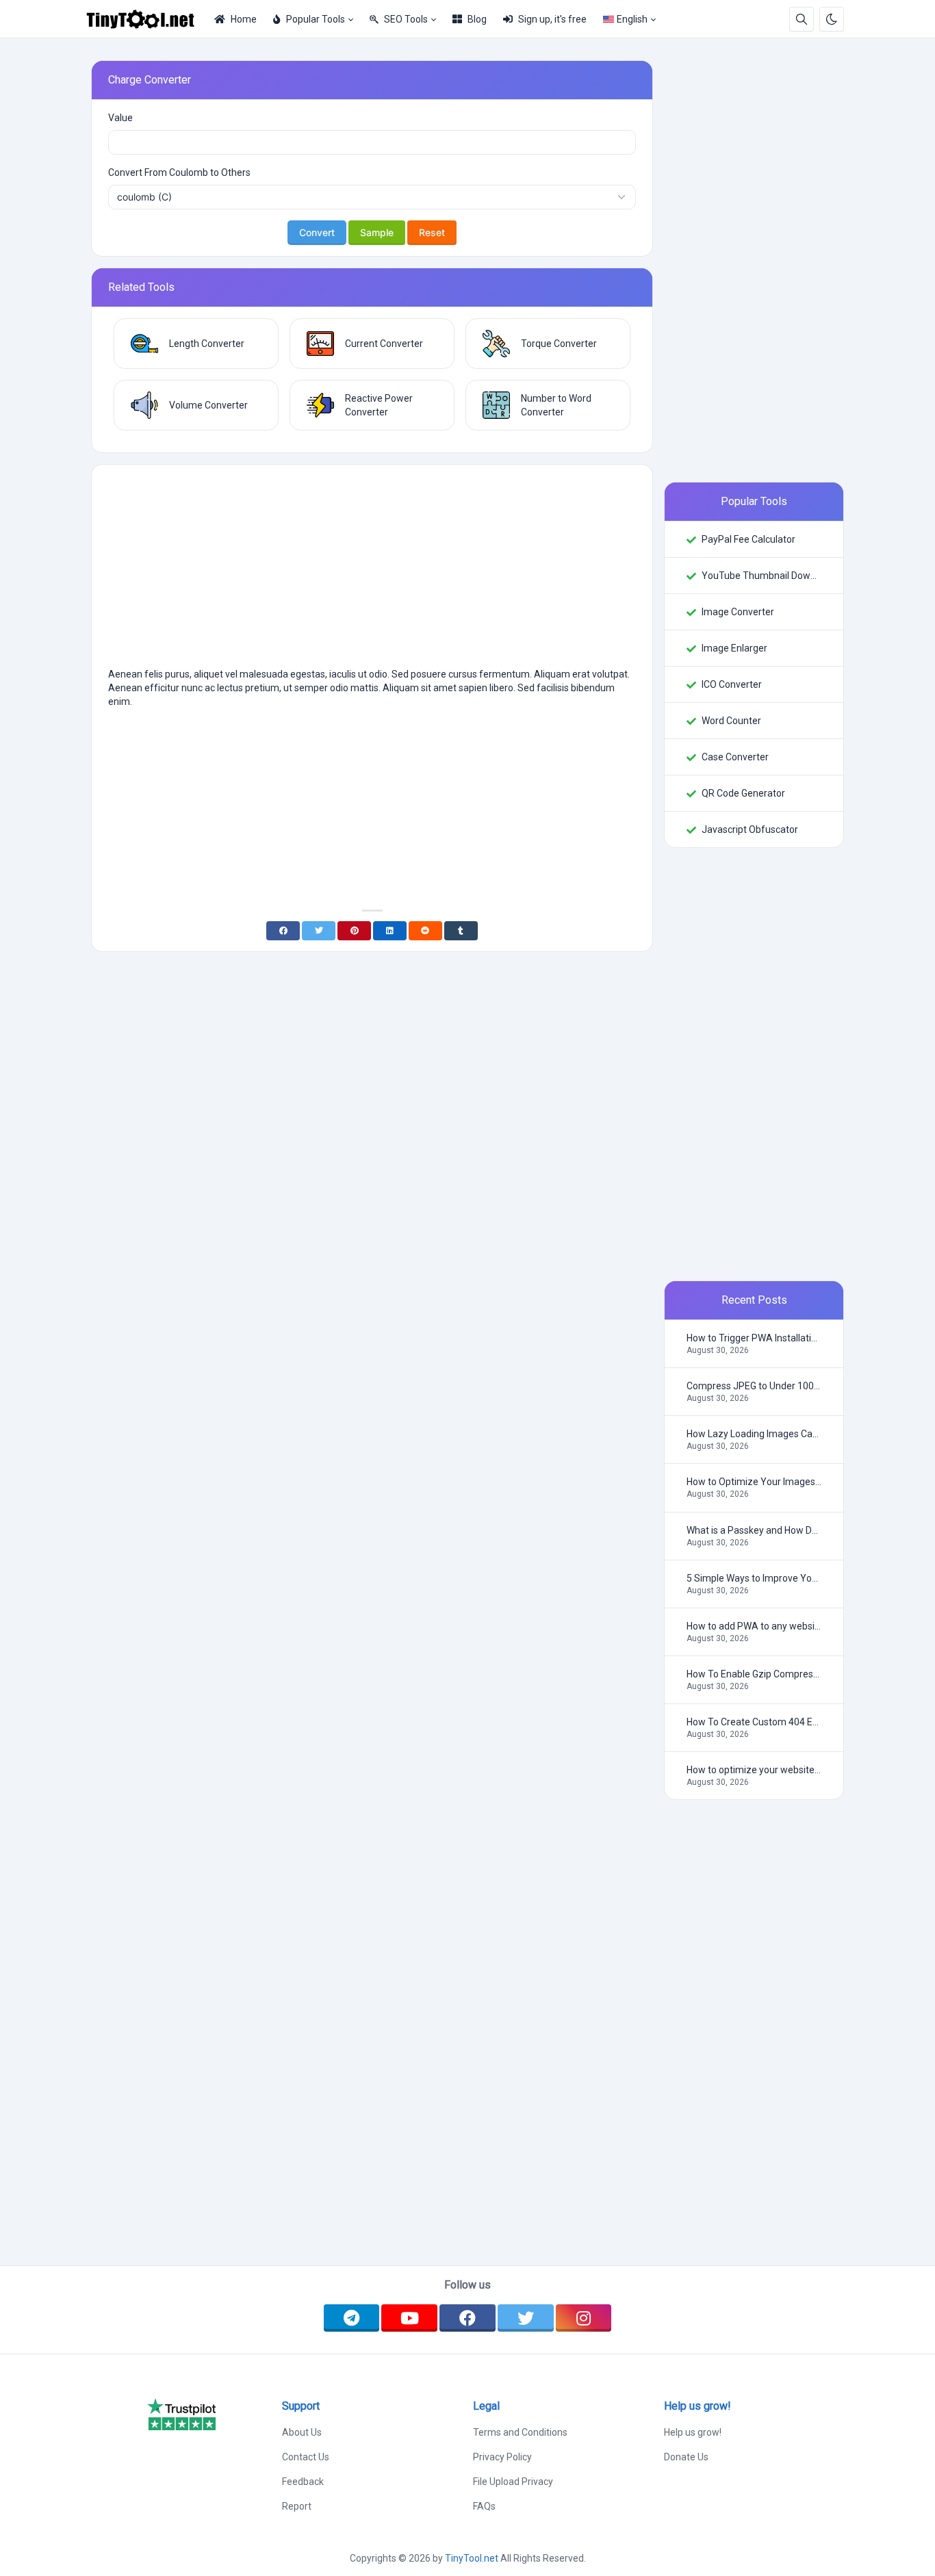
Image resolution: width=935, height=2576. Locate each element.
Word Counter (731, 721)
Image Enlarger (734, 648)
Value (120, 118)
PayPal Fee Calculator (748, 539)
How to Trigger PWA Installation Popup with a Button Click (754, 1338)
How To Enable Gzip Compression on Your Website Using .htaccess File (754, 1674)
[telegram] (352, 2318)
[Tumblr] (461, 931)
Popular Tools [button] (316, 19)
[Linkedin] (390, 931)
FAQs (484, 2506)
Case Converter (735, 757)
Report (297, 2506)
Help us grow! (693, 2432)
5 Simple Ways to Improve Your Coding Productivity (754, 1578)
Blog (477, 19)
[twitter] (526, 2318)
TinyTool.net (472, 2558)
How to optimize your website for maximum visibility (754, 1770)
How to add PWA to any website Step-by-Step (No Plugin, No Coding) (754, 1626)
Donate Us (686, 2457)
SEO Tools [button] (406, 19)
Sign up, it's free (552, 19)
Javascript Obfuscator (750, 829)
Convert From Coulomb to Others (179, 172)
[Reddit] (425, 931)
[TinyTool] (146, 19)
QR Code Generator (743, 793)
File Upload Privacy (513, 2482)
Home (244, 19)
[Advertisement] (372, 571)
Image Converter (738, 612)
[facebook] (467, 2318)
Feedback (303, 2482)
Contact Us (306, 2457)
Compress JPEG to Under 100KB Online (754, 1386)
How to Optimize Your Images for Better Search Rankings (754, 1482)
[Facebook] (283, 931)
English (632, 19)
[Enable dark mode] (832, 19)
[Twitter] (319, 931)
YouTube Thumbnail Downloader (761, 576)
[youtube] (409, 2318)
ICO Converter (732, 684)
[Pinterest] (354, 931)
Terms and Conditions (520, 2432)
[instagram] (584, 2318)
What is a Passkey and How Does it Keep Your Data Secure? (754, 1530)
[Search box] (802, 19)
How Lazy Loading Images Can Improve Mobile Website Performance (754, 1434)
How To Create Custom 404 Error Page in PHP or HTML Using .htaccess (754, 1722)
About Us (302, 2432)
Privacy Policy (502, 2457)
